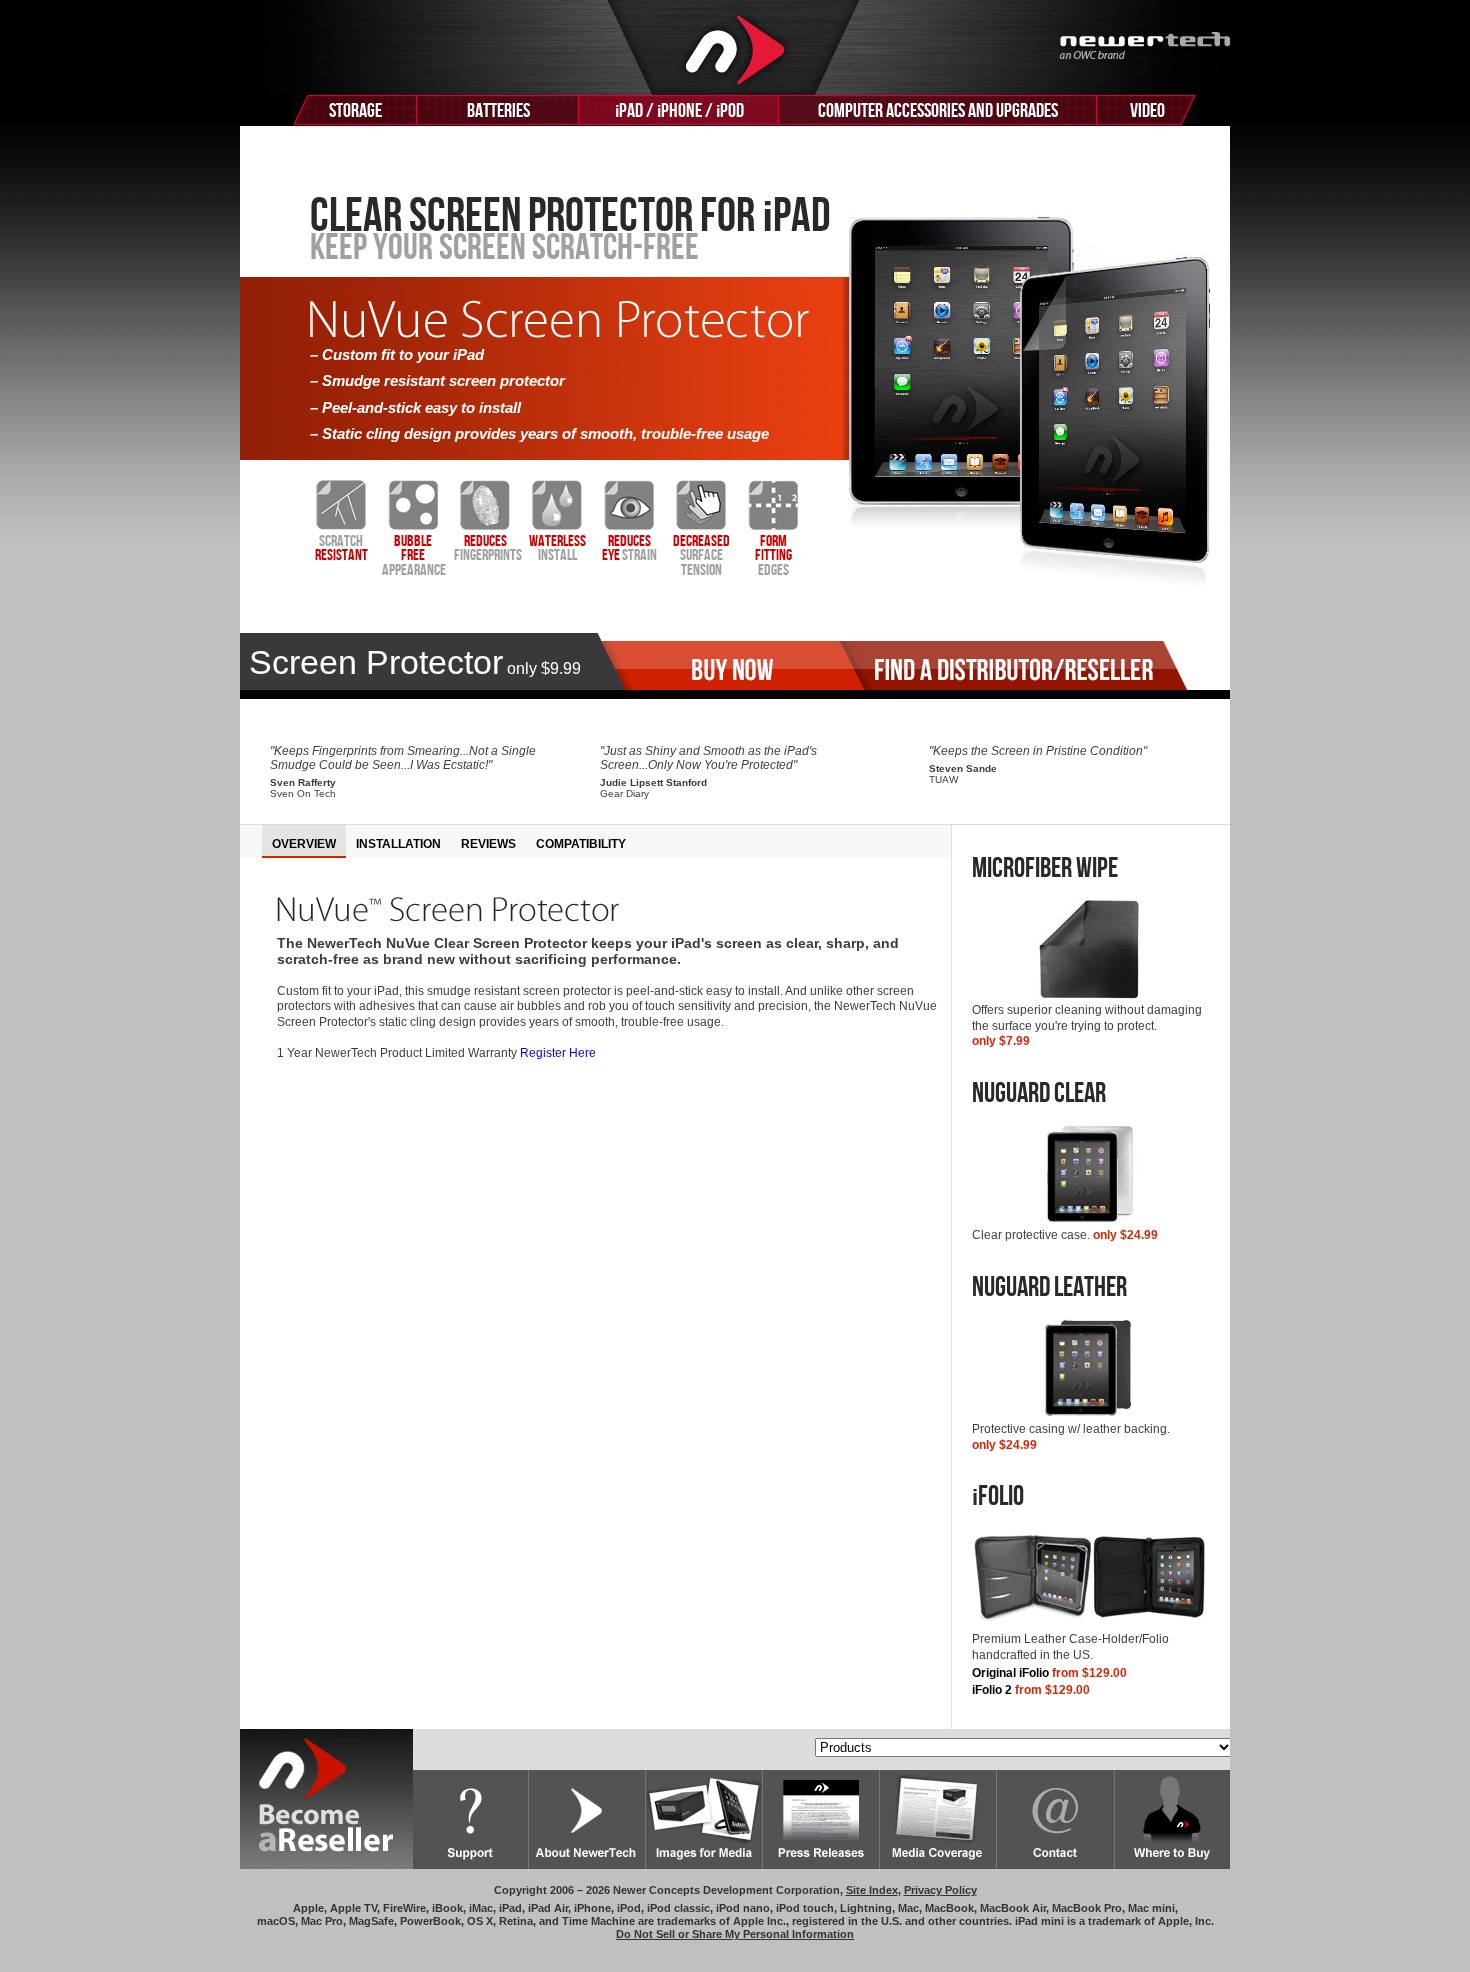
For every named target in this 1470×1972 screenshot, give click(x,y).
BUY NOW (721, 666)
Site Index (872, 1890)
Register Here (558, 1053)
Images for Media (704, 1819)
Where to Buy (1172, 1819)
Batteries (498, 111)
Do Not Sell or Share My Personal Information (735, 1934)
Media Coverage (938, 1819)
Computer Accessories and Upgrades (938, 111)
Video (1147, 111)
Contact (1056, 1819)
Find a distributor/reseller (1013, 666)
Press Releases (821, 1819)
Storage (355, 111)
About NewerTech (587, 1819)
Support (471, 1819)
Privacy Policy (940, 1890)
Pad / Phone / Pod (679, 111)
